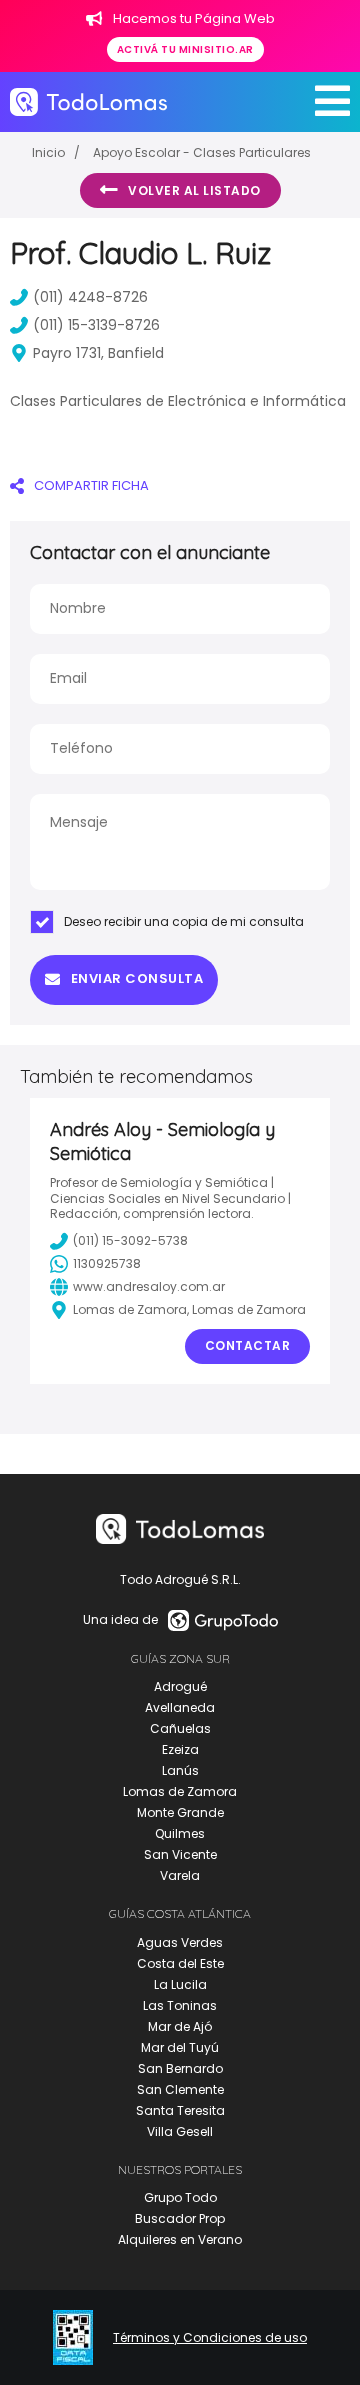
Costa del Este (180, 1963)
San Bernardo (180, 2068)
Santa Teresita (180, 2110)
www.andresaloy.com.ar (149, 1286)
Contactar (248, 1345)
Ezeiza (180, 1749)
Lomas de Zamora (180, 1791)
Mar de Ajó (180, 2026)
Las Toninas (180, 2005)
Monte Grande (180, 1812)
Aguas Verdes (180, 1942)
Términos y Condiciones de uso (210, 2338)
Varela (180, 1875)
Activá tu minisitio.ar (185, 49)
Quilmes (180, 1833)
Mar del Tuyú (180, 2047)
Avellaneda (180, 1707)
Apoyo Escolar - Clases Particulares (202, 152)
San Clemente (180, 2089)
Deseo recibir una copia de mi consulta (184, 921)
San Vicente (180, 1854)
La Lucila (180, 1984)
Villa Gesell (180, 2131)
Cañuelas (180, 1728)
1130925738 (107, 1263)
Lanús (180, 1770)
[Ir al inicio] (88, 102)
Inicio (48, 152)
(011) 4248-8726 (90, 297)
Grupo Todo (180, 2197)
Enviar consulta (137, 978)
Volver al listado (194, 190)
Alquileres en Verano (180, 2239)
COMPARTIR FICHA (91, 485)
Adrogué (180, 1686)
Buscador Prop (180, 2218)
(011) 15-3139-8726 (96, 325)
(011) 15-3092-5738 (130, 1240)
